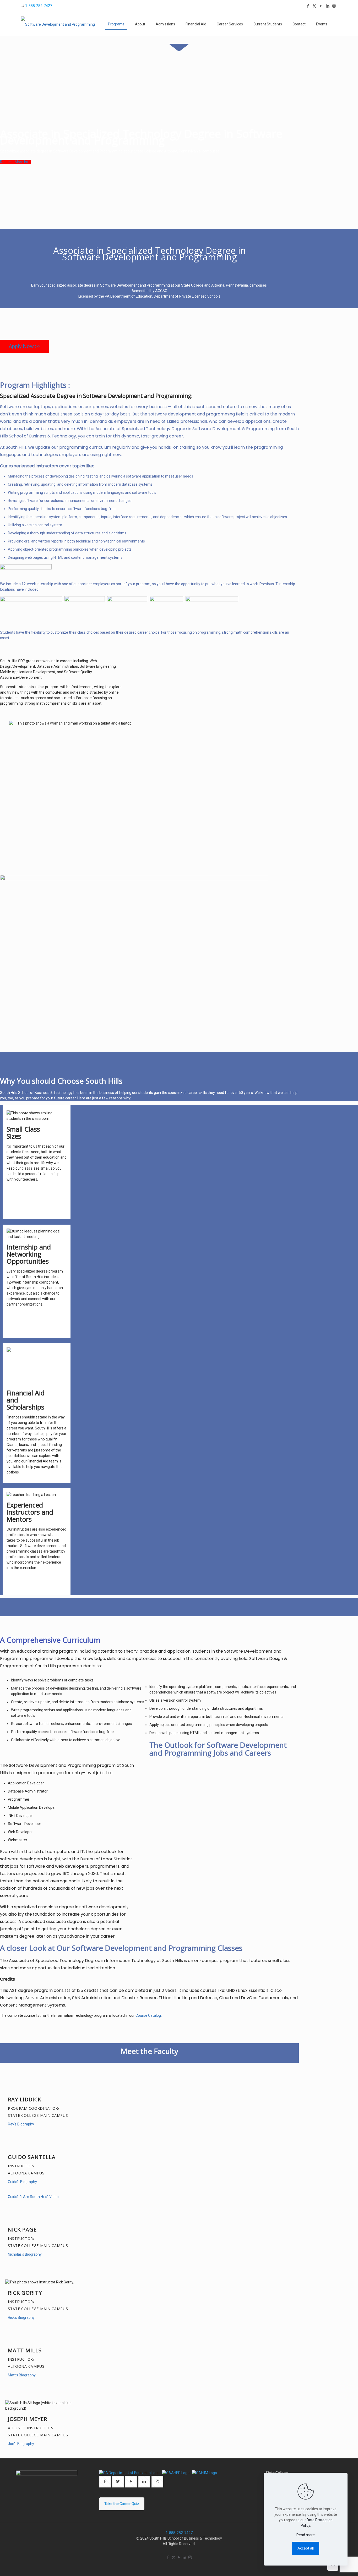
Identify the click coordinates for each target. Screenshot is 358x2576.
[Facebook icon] (308, 6)
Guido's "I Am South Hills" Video (33, 2197)
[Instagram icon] (334, 6)
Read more (306, 2535)
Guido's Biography (22, 2182)
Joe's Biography (21, 2444)
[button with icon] (105, 2482)
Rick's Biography (21, 2317)
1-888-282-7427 (39, 6)
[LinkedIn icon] (327, 6)
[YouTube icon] (321, 6)
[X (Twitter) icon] (314, 6)
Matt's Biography (22, 2375)
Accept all (306, 2548)
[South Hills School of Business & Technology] (58, 24)
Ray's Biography (21, 2124)
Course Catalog (148, 2015)
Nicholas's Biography (25, 2254)
